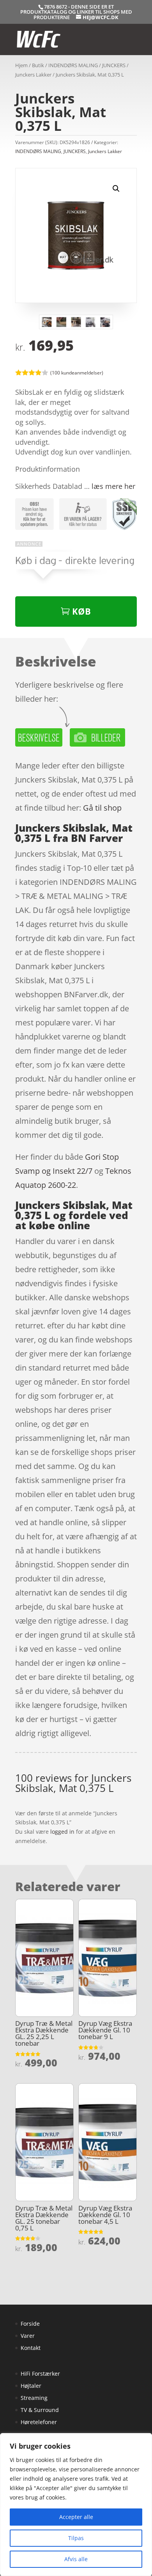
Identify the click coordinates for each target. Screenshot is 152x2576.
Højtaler (31, 2386)
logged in (62, 1832)
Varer (28, 2336)
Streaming (34, 2398)
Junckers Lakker (33, 75)
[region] (76, 2505)
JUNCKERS (114, 65)
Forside (30, 2324)
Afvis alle (76, 2559)
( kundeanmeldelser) (77, 372)
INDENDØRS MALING (73, 65)
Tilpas (76, 2538)
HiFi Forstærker (40, 2374)
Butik (38, 65)
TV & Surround (40, 2410)
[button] (116, 189)
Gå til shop (102, 808)
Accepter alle (76, 2517)
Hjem (21, 65)
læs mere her (113, 486)
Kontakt (31, 2348)
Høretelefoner (39, 2422)
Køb (81, 611)
